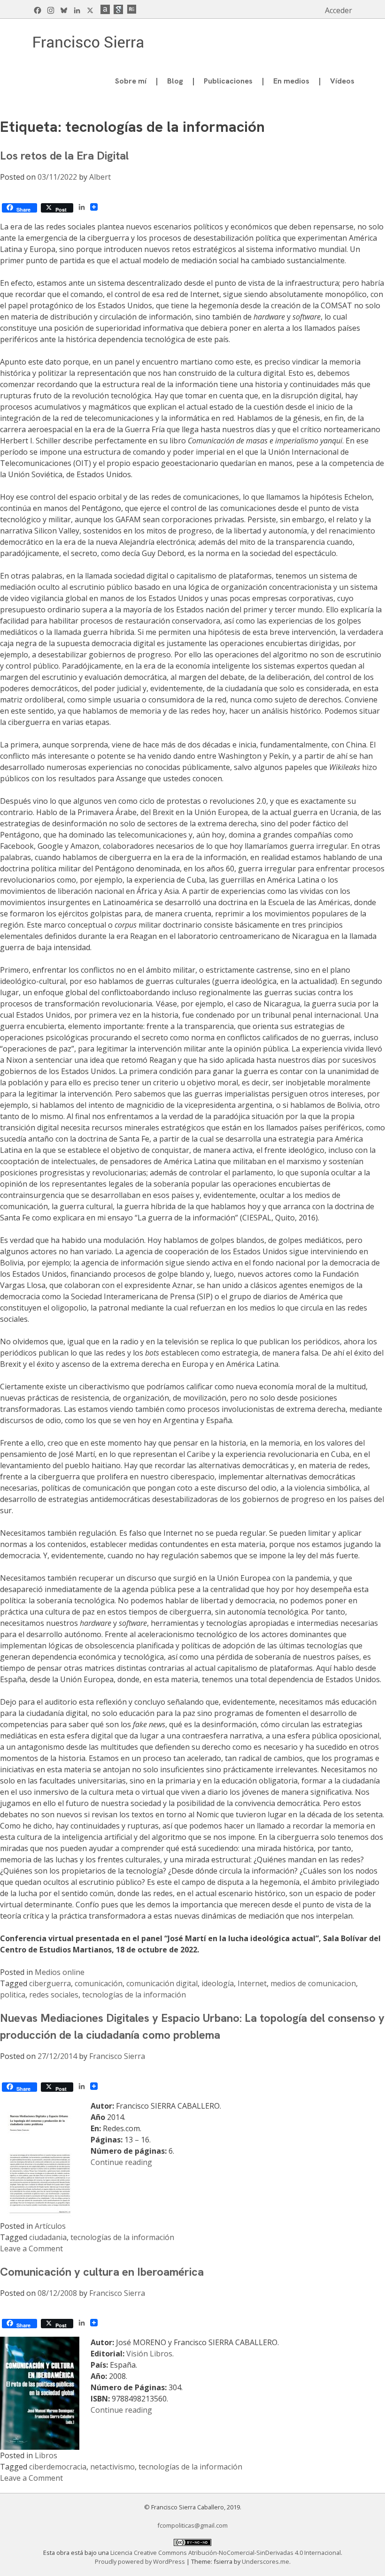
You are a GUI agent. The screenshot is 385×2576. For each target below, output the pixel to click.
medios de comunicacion (313, 1983)
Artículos (50, 2226)
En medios (291, 81)
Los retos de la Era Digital (64, 156)
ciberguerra (50, 1983)
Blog (175, 81)
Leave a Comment (31, 2248)
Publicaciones (228, 81)
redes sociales (54, 1995)
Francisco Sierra (117, 2056)
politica (13, 1995)
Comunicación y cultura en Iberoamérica (102, 2272)
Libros (46, 2455)
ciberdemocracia (58, 2467)
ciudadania (48, 2237)
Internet (252, 1983)
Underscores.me (266, 2561)
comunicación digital (162, 1983)
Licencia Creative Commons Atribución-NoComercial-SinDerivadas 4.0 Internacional (226, 2553)
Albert (100, 177)
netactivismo (112, 2467)
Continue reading (121, 2162)
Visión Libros (149, 2354)
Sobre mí (131, 81)
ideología (218, 1983)
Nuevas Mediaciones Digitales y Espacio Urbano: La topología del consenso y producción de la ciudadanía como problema (192, 2026)
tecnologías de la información (134, 1995)
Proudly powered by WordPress (141, 2561)
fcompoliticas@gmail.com (192, 2525)
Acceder (339, 10)
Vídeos (342, 81)
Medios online (60, 1972)
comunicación (99, 1983)
